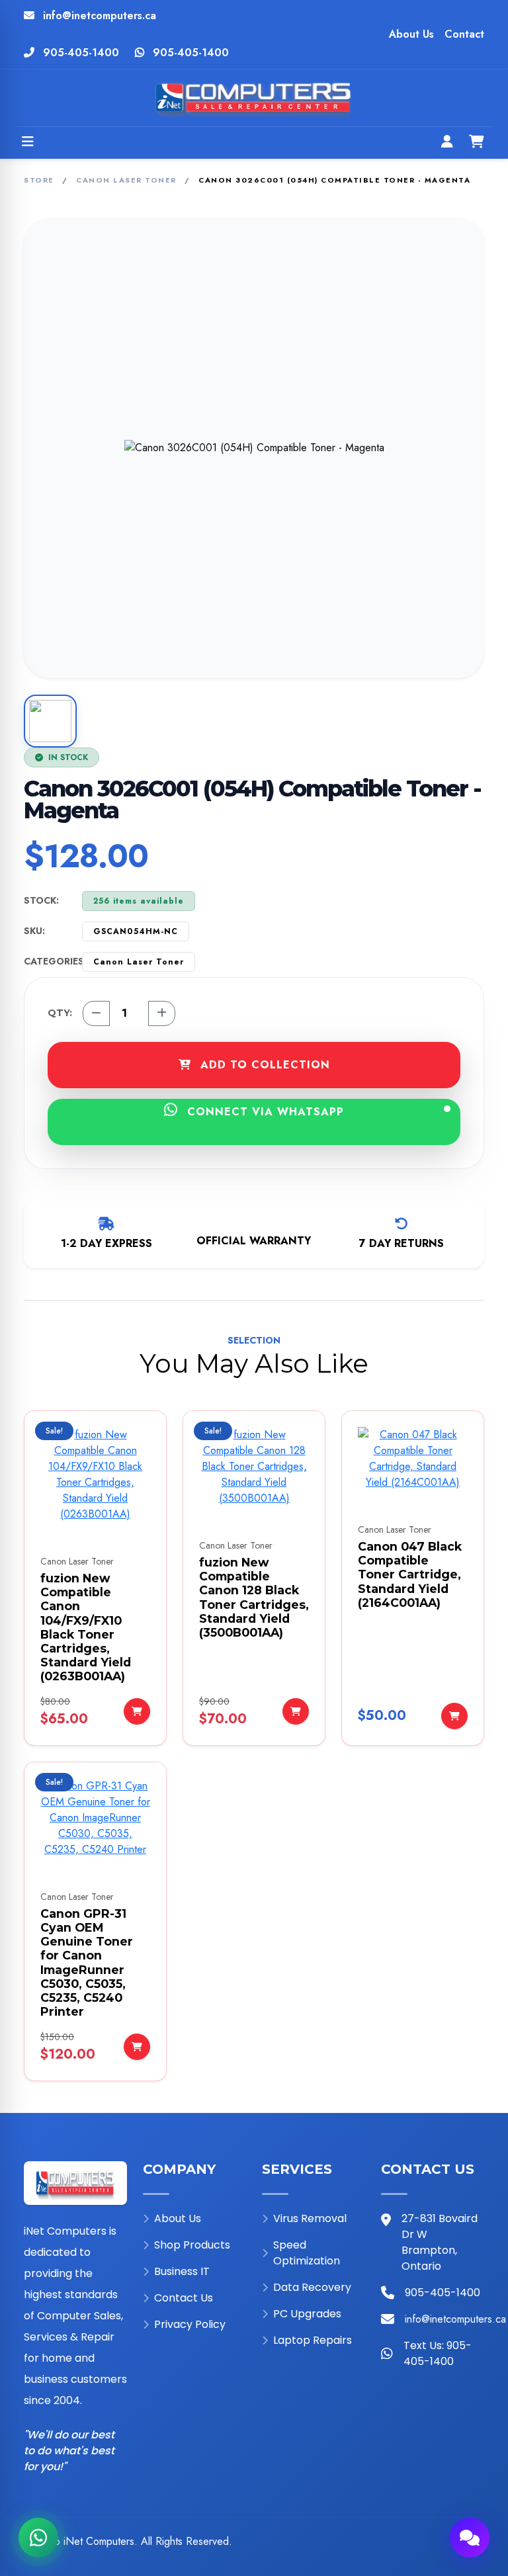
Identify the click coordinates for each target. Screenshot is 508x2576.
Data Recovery (312, 2287)
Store (39, 180)
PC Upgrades (307, 2314)
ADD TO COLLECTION (263, 1065)
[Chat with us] (470, 2538)
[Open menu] (28, 143)
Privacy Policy (190, 2324)
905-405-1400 (81, 53)
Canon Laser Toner (126, 180)
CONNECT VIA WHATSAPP (264, 1112)
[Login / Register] (447, 143)
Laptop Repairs (313, 2340)
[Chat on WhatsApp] (38, 2538)
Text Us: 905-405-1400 (438, 2353)
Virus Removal (310, 2218)
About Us (411, 34)
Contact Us (184, 2298)
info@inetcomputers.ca (100, 16)
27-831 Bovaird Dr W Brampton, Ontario (440, 2242)
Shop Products (192, 2245)
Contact (464, 34)
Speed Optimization (307, 2253)
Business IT (182, 2271)
